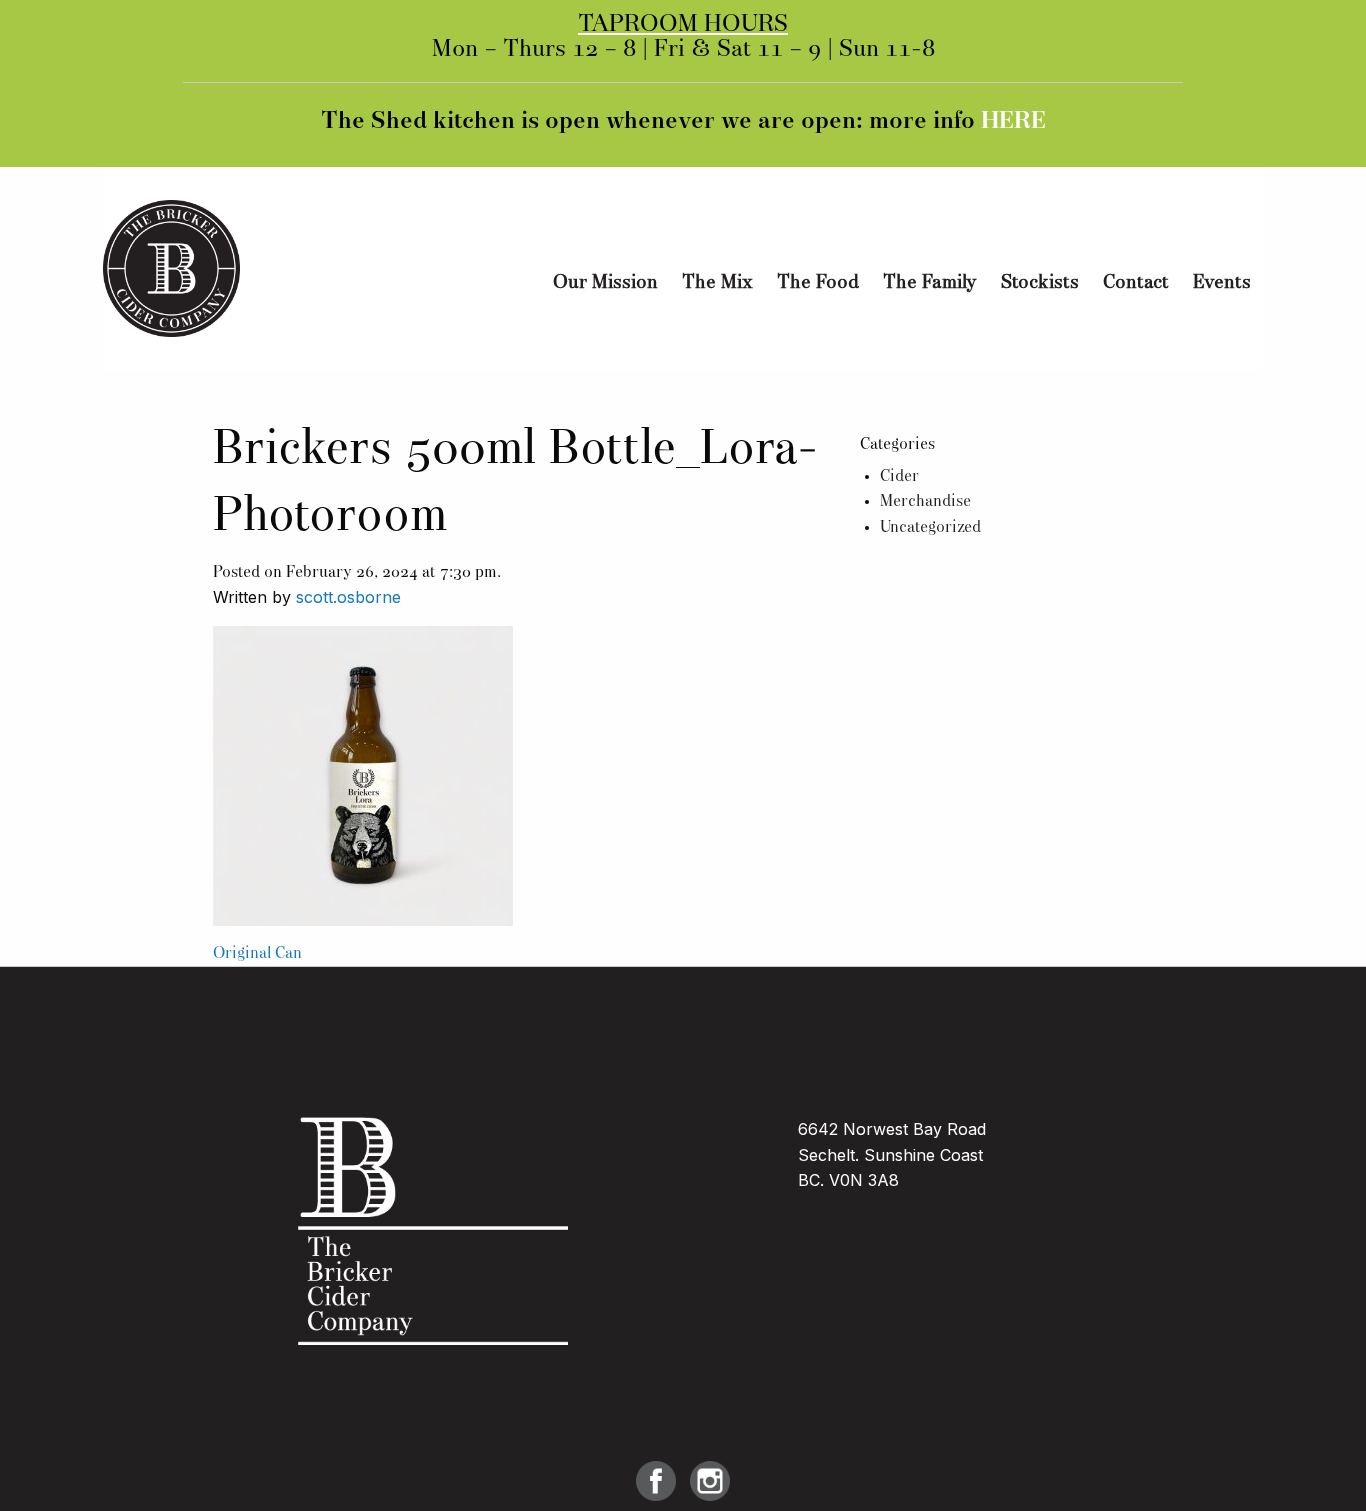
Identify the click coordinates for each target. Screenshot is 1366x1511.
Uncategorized (930, 528)
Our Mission (605, 283)
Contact (1136, 283)
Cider (899, 477)
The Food (818, 283)
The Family (930, 283)
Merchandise (925, 502)
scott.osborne (348, 597)
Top (1318, 1463)
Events (1222, 283)
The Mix (717, 283)
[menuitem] (605, 283)
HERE (1013, 122)
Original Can (257, 954)
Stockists (1040, 283)
